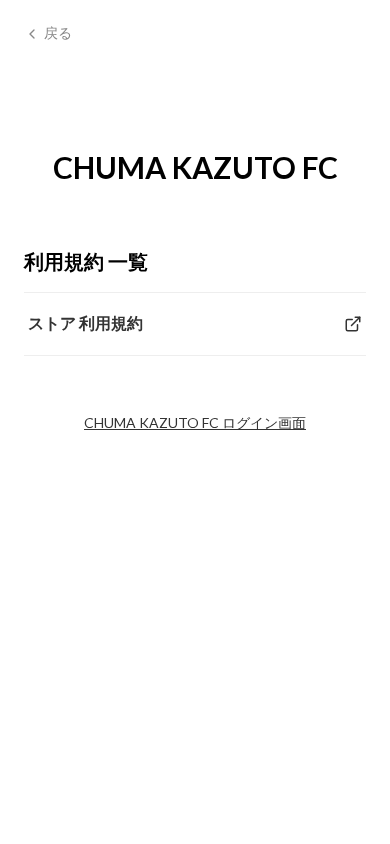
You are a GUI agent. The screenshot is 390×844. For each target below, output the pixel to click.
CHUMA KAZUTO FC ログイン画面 (195, 422)
